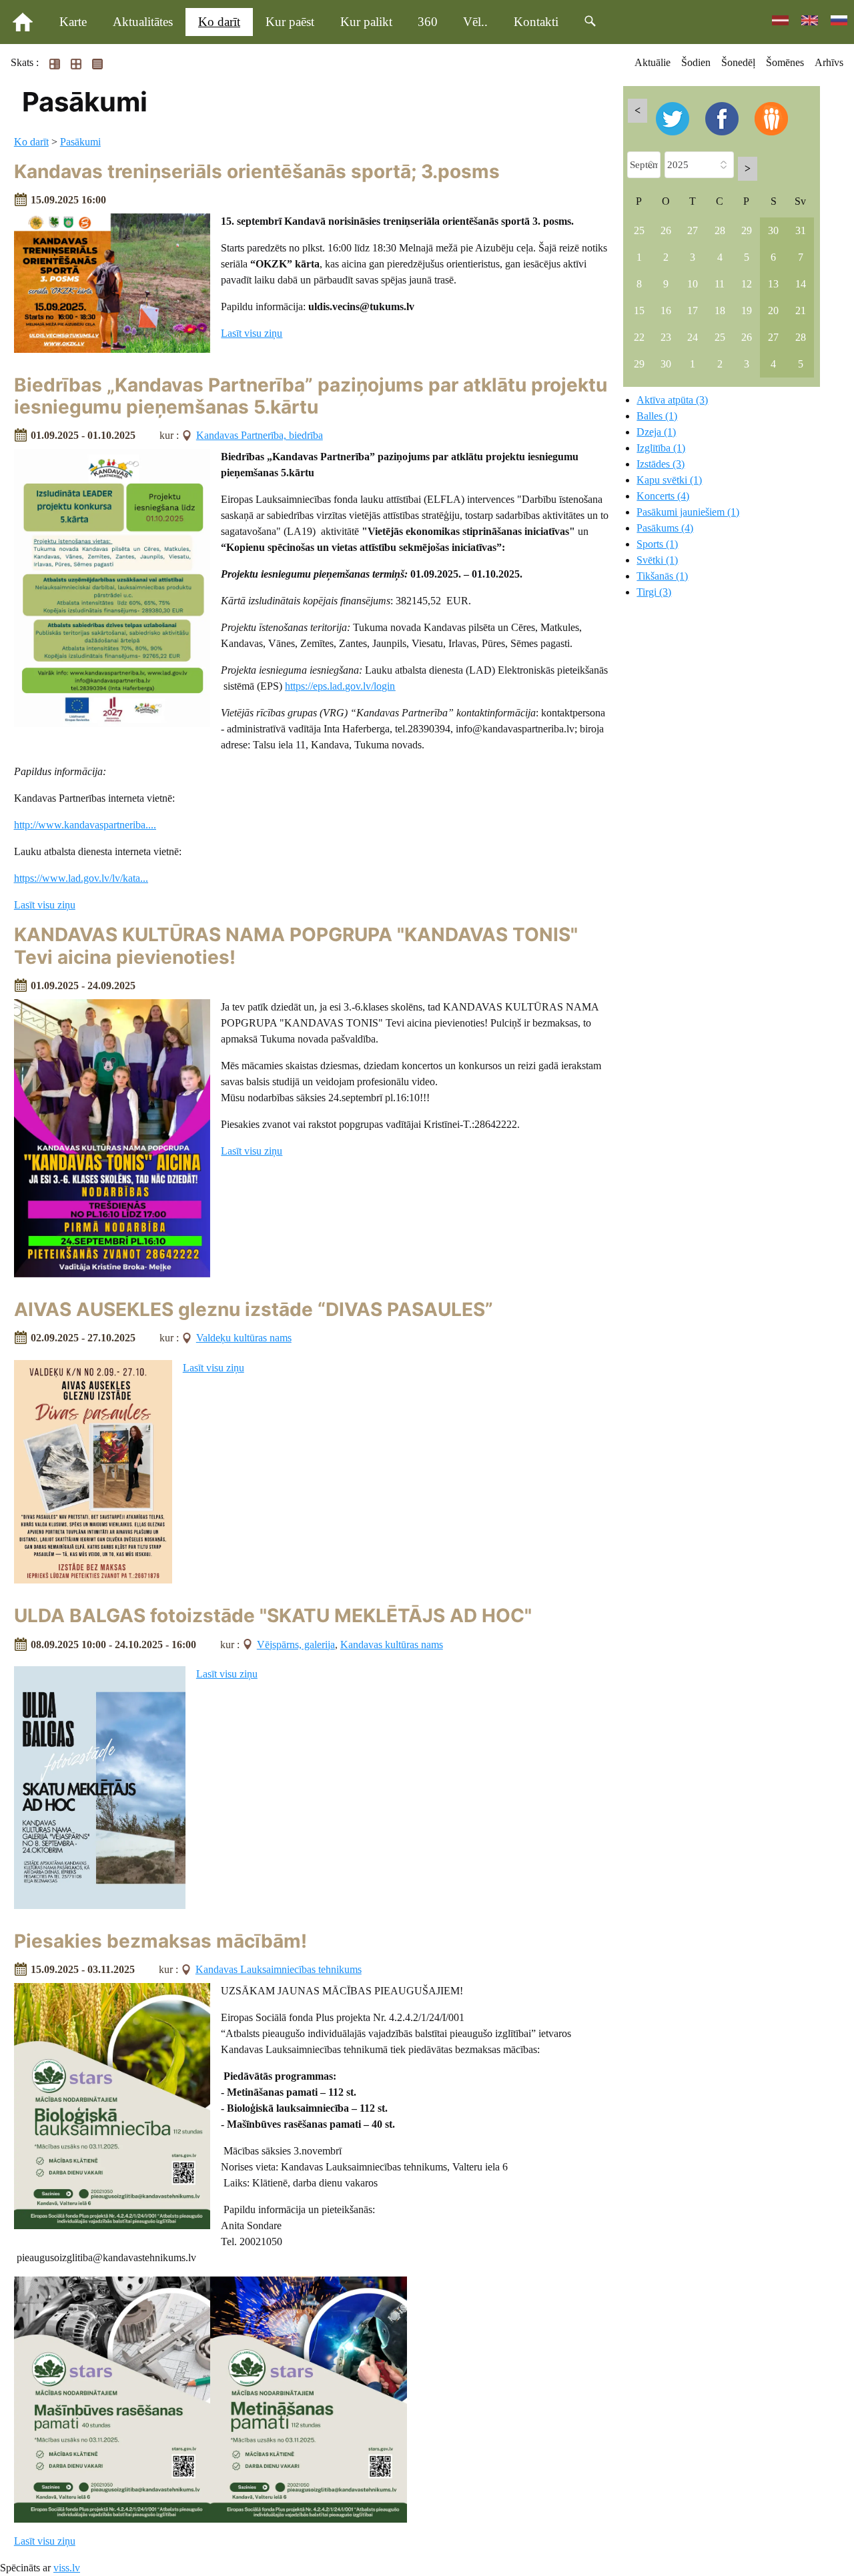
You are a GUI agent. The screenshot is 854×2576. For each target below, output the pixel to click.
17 (693, 310)
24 (693, 337)
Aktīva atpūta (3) (672, 400)
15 (639, 310)
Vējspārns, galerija (296, 1645)
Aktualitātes (143, 22)
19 (747, 310)
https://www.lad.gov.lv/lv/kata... (81, 878)
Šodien (696, 62)
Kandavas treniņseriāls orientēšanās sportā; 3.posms (257, 171)
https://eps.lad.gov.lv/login (340, 686)
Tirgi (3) (654, 592)
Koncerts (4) (663, 496)
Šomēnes (785, 62)
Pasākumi (80, 142)
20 (773, 310)
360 (428, 22)
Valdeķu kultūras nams (244, 1338)
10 (693, 284)
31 (801, 230)
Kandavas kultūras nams (392, 1645)
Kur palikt (366, 22)
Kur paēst (290, 22)
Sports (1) (657, 544)
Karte (73, 22)
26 (666, 230)
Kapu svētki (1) (669, 480)
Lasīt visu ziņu (252, 333)
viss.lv (67, 2568)
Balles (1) (657, 416)
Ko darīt (219, 22)
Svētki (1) (657, 560)
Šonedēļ (738, 62)
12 (747, 284)
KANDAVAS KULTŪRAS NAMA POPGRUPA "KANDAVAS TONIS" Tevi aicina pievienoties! (296, 946)
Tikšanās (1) (662, 576)
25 (639, 230)
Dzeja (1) (656, 432)
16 (666, 310)
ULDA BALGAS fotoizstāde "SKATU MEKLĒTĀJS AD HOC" (273, 1616)
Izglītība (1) (661, 448)
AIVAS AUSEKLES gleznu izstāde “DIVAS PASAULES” (254, 1309)
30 (773, 230)
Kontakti (536, 22)
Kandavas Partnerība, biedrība (260, 435)
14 (801, 284)
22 (639, 337)
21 (801, 310)
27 (693, 230)
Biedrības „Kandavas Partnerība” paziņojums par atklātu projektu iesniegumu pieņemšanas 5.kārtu (311, 396)
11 (720, 284)
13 (773, 284)
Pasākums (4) (665, 528)
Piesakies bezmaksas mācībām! (160, 1941)
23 (666, 337)
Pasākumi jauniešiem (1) (688, 512)
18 (720, 310)
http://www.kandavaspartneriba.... (85, 825)
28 (720, 230)
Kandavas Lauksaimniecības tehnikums (279, 1969)
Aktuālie (653, 62)
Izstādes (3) (661, 464)
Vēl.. (475, 22)
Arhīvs (829, 62)
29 (747, 230)
